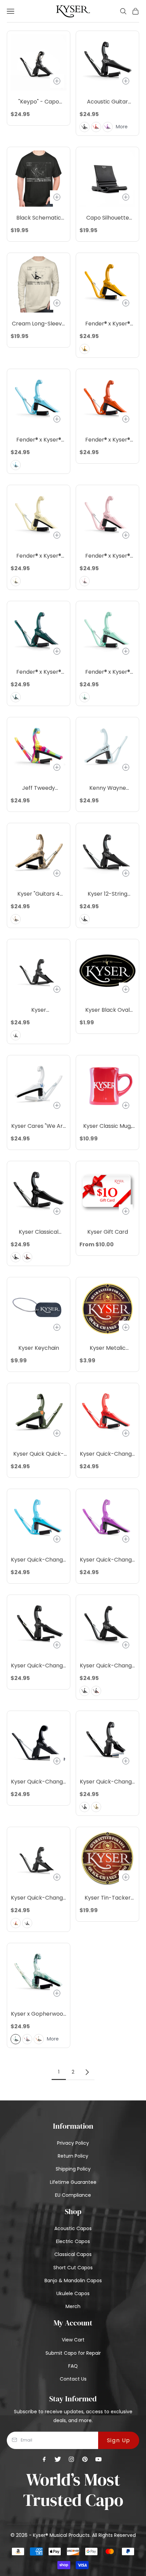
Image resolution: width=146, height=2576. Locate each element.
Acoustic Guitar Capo (107, 102)
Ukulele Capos (73, 2293)
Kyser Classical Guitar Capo (39, 1232)
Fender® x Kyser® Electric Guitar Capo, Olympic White (39, 556)
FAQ (73, 2366)
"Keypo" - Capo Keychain (39, 102)
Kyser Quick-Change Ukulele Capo (39, 1898)
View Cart (73, 2340)
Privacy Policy (73, 2143)
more (122, 127)
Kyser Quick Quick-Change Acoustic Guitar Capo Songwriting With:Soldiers (39, 1454)
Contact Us (73, 2379)
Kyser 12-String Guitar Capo (107, 894)
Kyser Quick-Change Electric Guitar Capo (107, 1666)
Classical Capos (73, 2254)
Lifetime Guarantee (73, 2182)
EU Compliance (73, 2195)
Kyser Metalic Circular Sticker (107, 1348)
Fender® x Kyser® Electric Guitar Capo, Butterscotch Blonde (107, 324)
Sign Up (119, 2440)
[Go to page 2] (87, 2072)
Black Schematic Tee (39, 218)
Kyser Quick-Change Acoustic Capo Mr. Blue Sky (39, 1560)
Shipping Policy (73, 2169)
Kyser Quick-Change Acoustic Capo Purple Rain (107, 1560)
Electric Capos (73, 2241)
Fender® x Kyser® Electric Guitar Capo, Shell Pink (107, 556)
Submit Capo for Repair (73, 2353)
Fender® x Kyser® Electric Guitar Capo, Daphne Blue (39, 440)
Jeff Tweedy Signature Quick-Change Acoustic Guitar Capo (39, 788)
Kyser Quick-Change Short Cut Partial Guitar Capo (107, 1782)
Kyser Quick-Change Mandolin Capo (39, 1782)
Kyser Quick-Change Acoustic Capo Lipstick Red (107, 1454)
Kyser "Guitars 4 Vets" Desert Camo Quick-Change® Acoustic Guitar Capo (39, 894)
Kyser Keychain (39, 1348)
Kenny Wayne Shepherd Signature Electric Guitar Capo (108, 788)
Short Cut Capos (73, 2268)
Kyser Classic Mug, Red (107, 1126)
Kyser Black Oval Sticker (107, 1010)
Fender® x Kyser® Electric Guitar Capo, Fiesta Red (107, 440)
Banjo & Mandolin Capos (73, 2281)
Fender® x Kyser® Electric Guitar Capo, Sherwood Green (39, 672)
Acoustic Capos (73, 2228)
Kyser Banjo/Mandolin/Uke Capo (39, 1010)
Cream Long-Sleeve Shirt (39, 324)
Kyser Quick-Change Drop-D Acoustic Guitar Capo (39, 1666)
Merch (73, 2306)
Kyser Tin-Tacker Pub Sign (108, 1898)
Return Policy (73, 2156)
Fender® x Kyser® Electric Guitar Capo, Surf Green (107, 672)
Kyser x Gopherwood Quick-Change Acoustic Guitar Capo (39, 2014)
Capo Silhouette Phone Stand (108, 218)
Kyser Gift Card (108, 1232)
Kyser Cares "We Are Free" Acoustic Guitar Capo (39, 1126)
